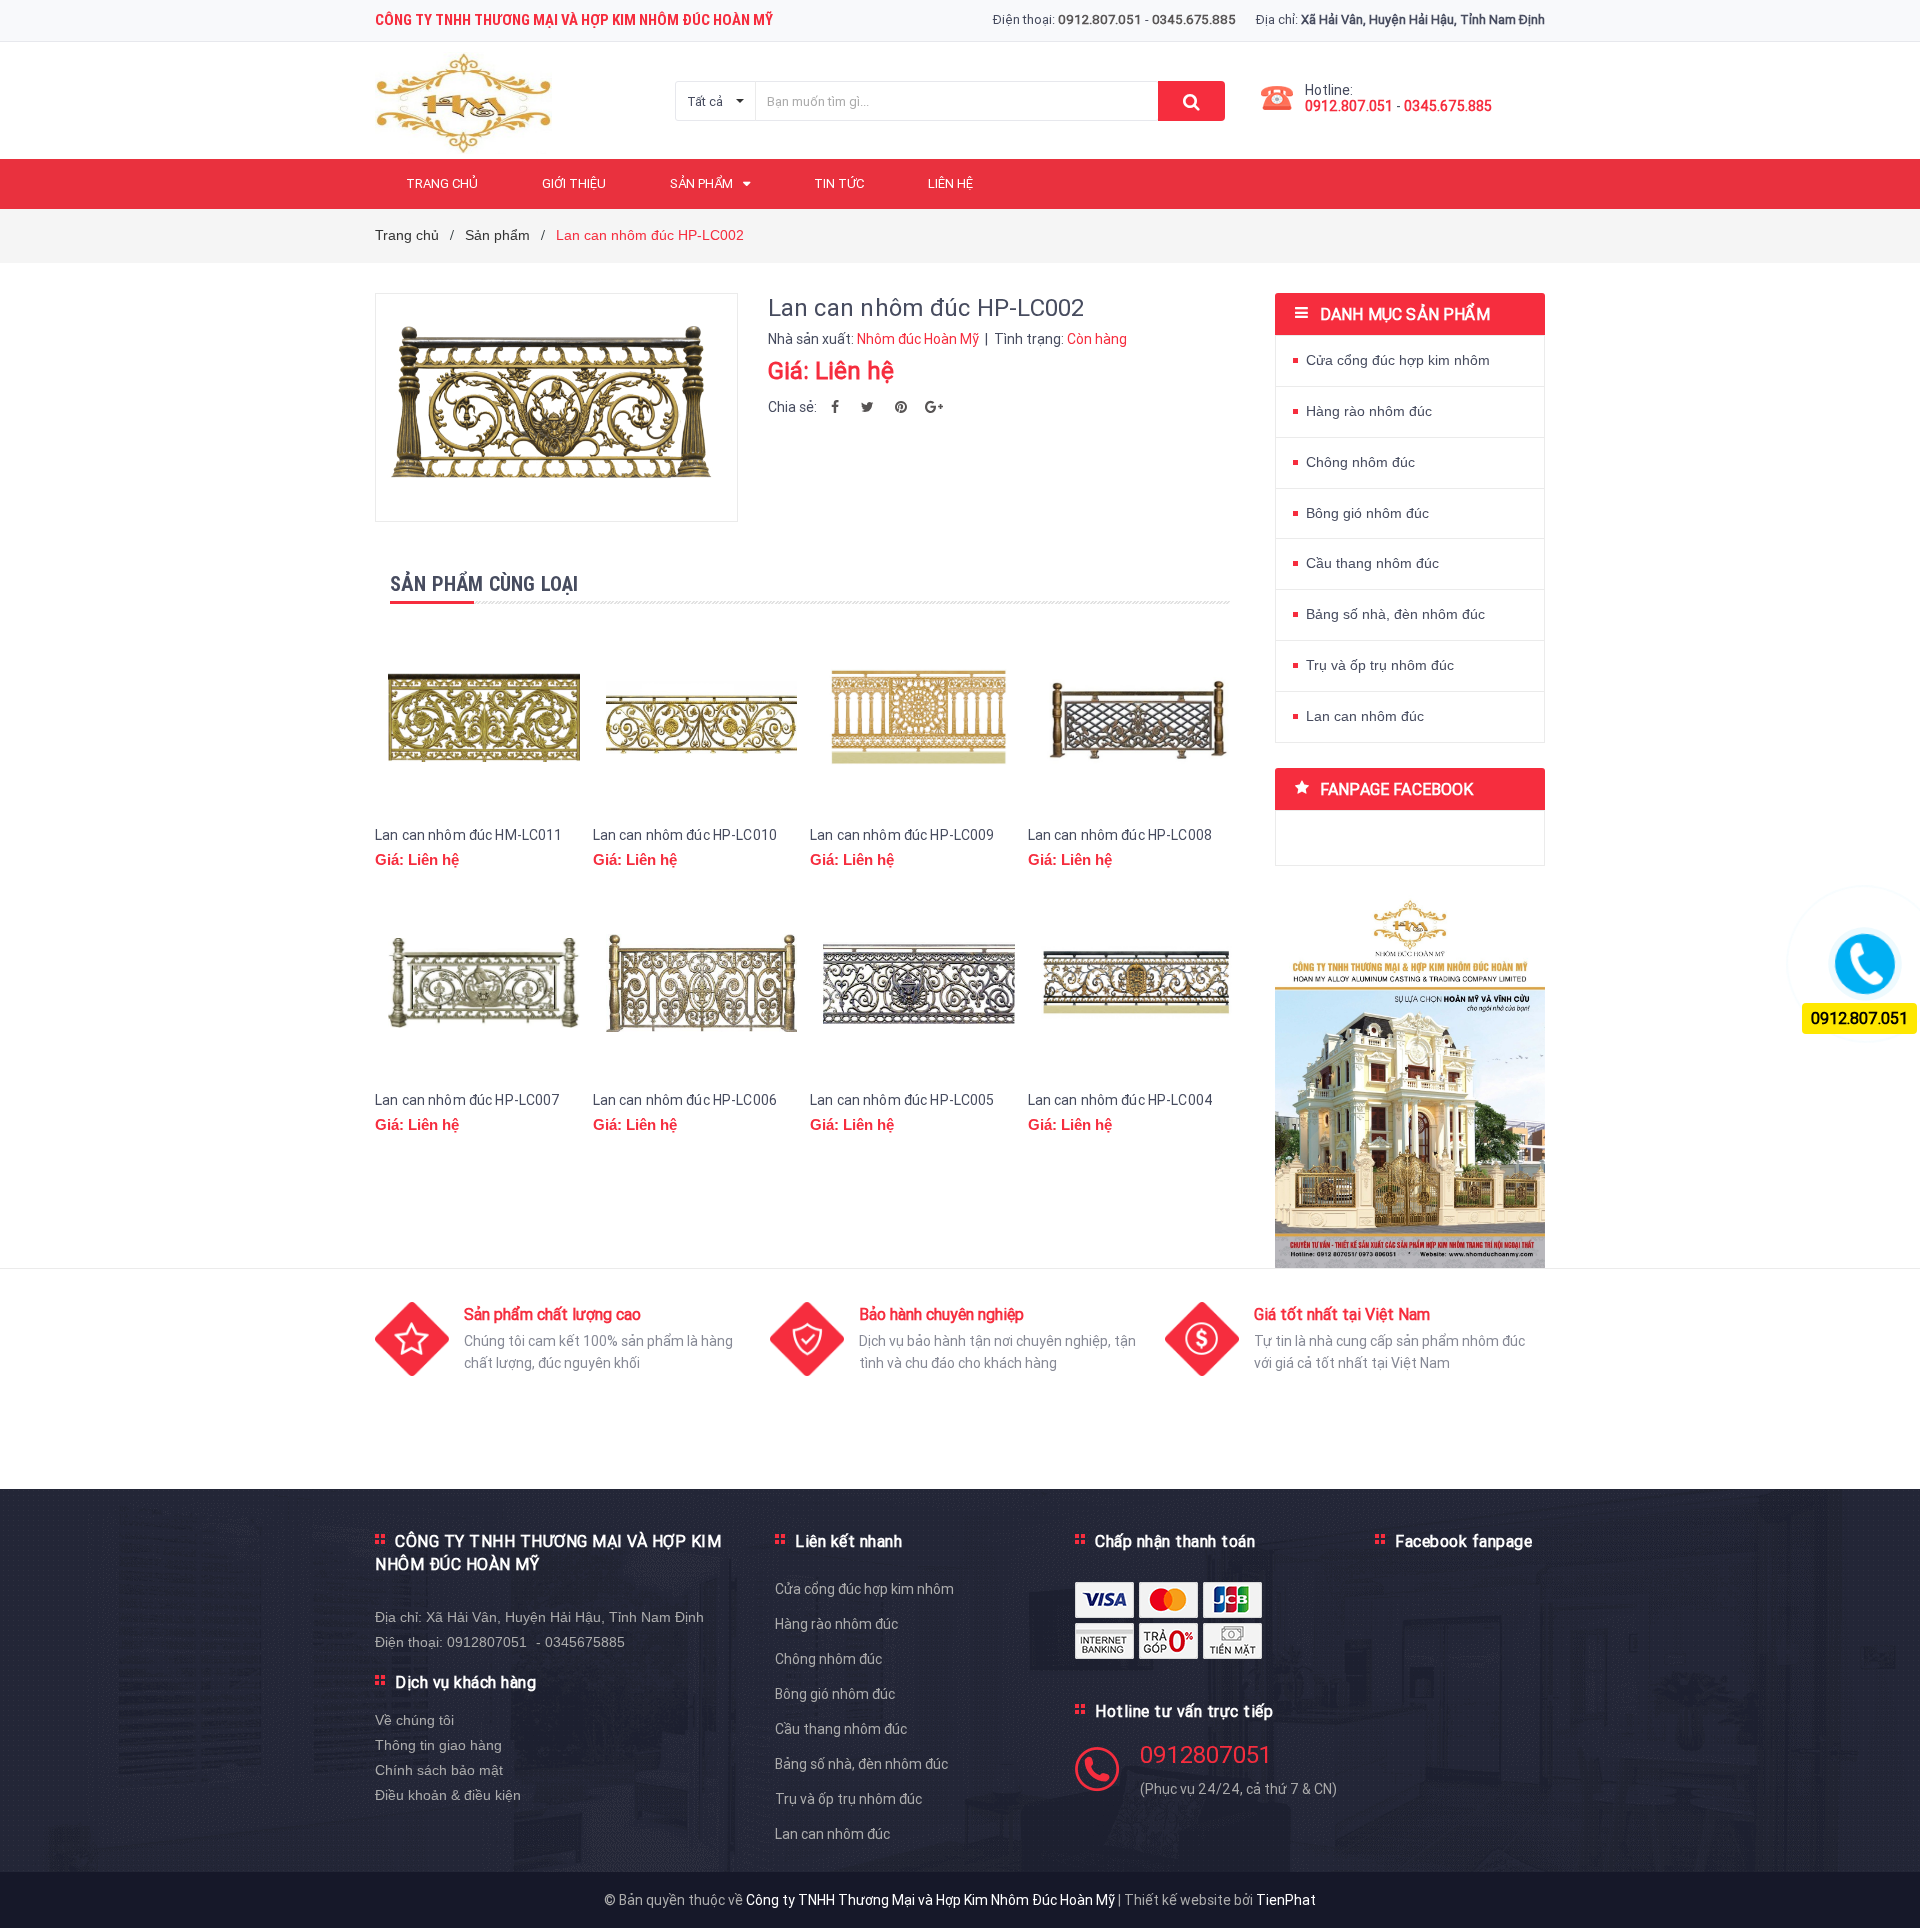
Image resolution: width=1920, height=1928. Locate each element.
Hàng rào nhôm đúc (1369, 411)
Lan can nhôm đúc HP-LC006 (685, 1100)
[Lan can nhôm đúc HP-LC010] (702, 718)
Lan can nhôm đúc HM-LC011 (469, 835)
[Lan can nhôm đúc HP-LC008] (1137, 718)
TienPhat (1286, 1900)
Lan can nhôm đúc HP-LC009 (902, 835)
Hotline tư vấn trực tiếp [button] (1184, 1711)
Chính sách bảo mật (439, 1770)
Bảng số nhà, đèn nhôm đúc (1395, 614)
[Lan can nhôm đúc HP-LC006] (702, 983)
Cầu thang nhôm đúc (1372, 563)
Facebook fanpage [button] (1463, 1541)
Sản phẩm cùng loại (484, 583)
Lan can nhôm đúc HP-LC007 (468, 1100)
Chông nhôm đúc (1360, 462)
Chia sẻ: (792, 407)
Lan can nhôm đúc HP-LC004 (1121, 1100)
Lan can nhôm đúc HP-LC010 (685, 835)
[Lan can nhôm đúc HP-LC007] (484, 983)
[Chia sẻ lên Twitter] (868, 407)
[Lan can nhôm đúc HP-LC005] (919, 983)
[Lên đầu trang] (1885, 1888)
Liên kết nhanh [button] (848, 1541)
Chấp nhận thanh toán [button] (1175, 1541)
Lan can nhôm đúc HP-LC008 (1120, 835)
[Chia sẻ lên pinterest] (901, 407)
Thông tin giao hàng (438, 1745)
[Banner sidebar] (1410, 1077)
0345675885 (585, 1642)
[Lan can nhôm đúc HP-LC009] (919, 718)
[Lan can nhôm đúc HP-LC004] (1137, 983)
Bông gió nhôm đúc (1367, 513)
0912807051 (487, 1642)
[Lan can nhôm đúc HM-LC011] (484, 718)
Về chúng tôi (414, 1720)
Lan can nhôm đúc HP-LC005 (902, 1100)
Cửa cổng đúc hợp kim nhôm (1398, 360)
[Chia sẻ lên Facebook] (835, 407)
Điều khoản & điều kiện (448, 1795)
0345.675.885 (1448, 106)
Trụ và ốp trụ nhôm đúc (1380, 665)
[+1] (934, 407)
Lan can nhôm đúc (1365, 716)
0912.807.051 (1349, 106)
